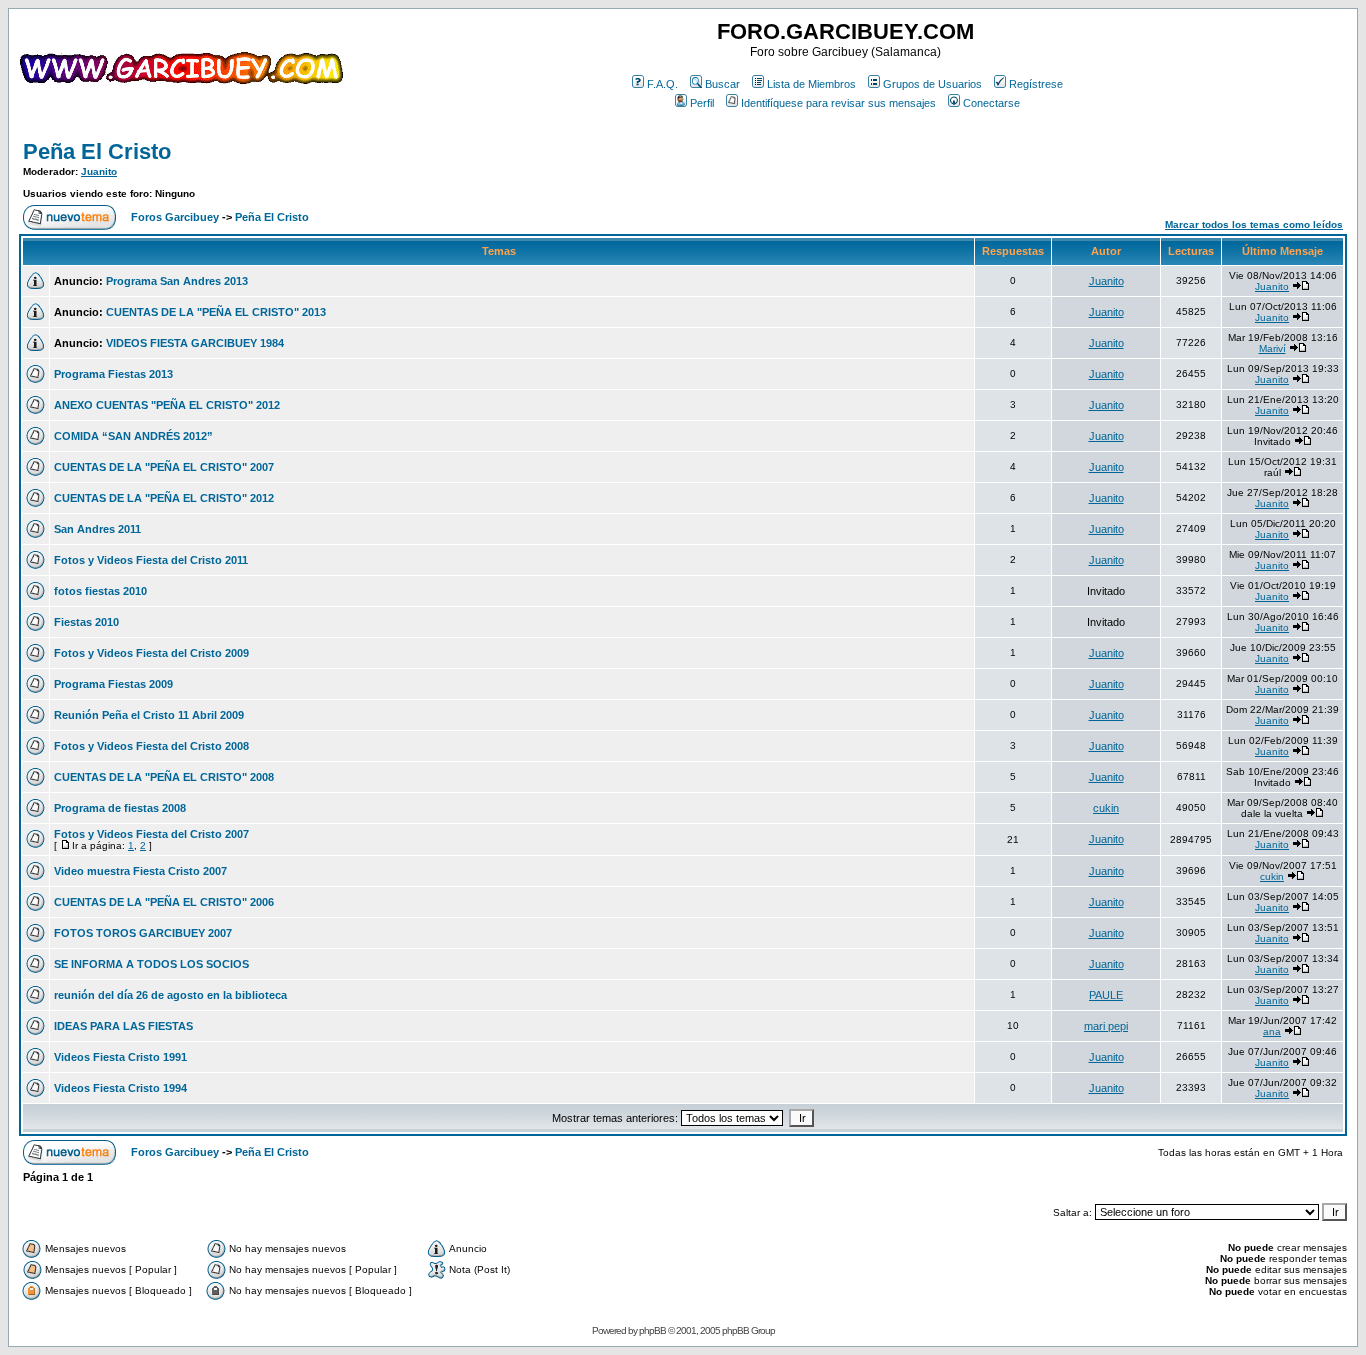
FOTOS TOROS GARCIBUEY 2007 (143, 933)
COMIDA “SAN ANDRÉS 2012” (133, 436)
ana (1272, 1031)
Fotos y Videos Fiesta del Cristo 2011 (151, 560)
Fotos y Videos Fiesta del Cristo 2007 (151, 834)
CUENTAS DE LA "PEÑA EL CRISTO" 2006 (164, 902)
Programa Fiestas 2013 (113, 374)
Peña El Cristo (97, 151)
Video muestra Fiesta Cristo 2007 (140, 871)
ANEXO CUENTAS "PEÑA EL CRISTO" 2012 (167, 405)
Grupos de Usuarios (932, 84)
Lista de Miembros (811, 84)
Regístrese (1036, 84)
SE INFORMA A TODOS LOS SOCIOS (151, 964)
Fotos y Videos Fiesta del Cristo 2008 (151, 746)
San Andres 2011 (97, 529)
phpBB (652, 1330)
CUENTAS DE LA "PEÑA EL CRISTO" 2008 (164, 777)
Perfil (702, 103)
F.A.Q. (662, 84)
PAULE (1106, 995)
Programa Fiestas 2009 (113, 684)
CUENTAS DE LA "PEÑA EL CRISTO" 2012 (164, 498)
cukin (1106, 808)
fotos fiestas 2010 (100, 591)
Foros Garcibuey (175, 217)
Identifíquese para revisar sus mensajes (838, 103)
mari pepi (1106, 1026)
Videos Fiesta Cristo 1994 (120, 1088)
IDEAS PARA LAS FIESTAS (123, 1026)
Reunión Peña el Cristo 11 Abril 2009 (149, 715)
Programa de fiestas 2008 (120, 808)
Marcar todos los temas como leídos (1254, 224)
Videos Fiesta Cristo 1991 (120, 1057)
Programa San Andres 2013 (177, 281)
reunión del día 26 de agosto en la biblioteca (170, 995)
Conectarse (991, 103)
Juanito (99, 171)
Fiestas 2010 (86, 622)
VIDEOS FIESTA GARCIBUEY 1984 (195, 343)
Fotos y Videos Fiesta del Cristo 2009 (151, 653)
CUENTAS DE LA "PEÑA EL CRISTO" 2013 (216, 312)
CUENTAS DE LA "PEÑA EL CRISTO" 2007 (164, 467)
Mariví (1272, 348)
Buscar (722, 84)
